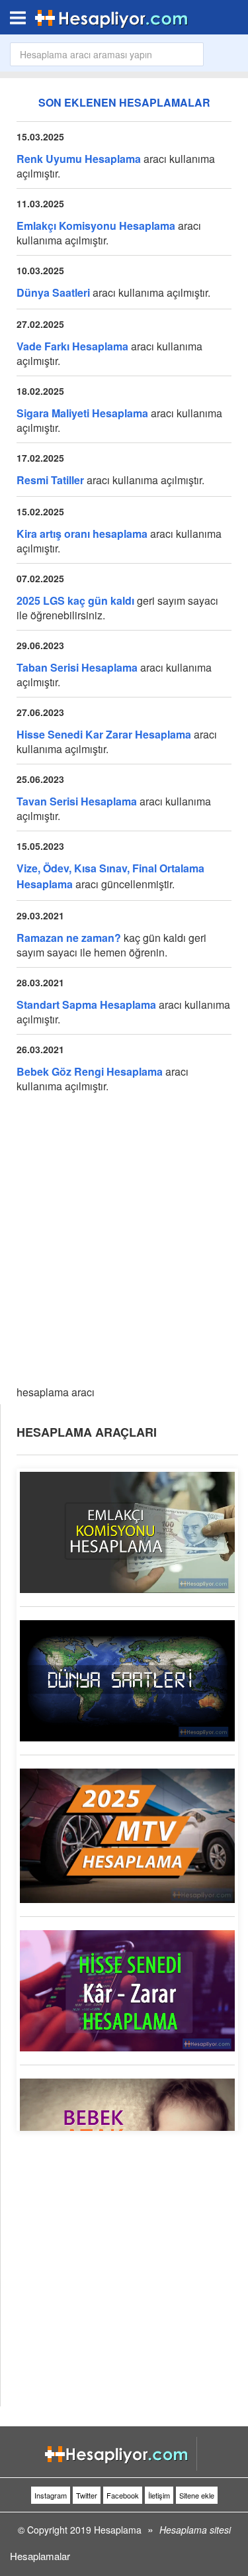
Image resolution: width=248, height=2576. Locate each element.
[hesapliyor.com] (112, 17)
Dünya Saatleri (53, 292)
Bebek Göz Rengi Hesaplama (90, 1071)
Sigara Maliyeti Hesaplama (82, 413)
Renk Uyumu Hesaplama (79, 159)
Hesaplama (118, 2530)
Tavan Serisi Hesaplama (77, 801)
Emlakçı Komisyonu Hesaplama (96, 226)
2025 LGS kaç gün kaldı (75, 600)
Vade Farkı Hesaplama (72, 346)
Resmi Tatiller (50, 480)
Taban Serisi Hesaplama (77, 667)
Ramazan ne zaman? (69, 938)
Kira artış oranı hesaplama (82, 534)
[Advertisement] (124, 1244)
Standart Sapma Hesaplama (86, 1005)
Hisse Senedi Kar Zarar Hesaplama (104, 734)
